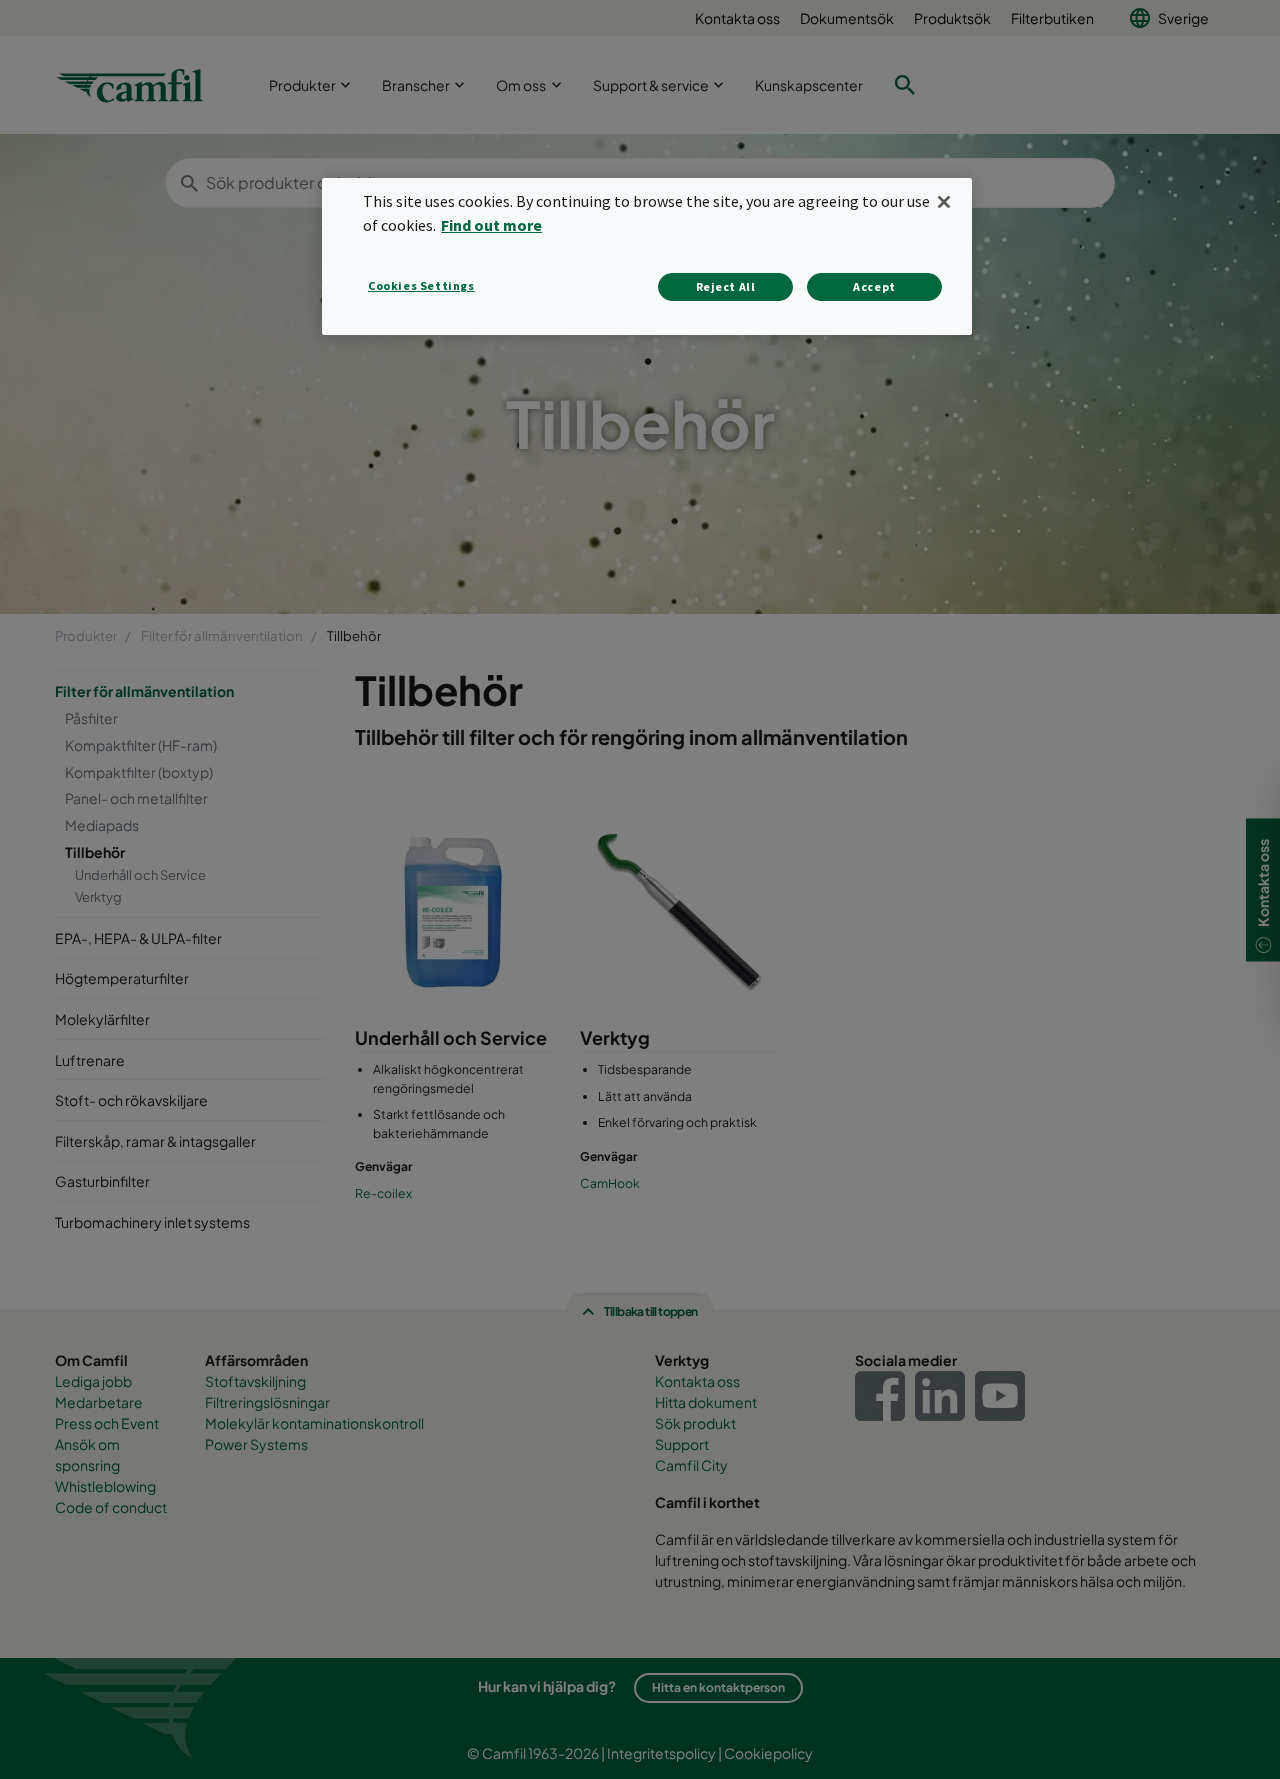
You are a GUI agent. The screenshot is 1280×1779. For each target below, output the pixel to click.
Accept (874, 286)
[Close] (944, 202)
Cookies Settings (421, 285)
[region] (647, 256)
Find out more (491, 225)
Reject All (726, 286)
